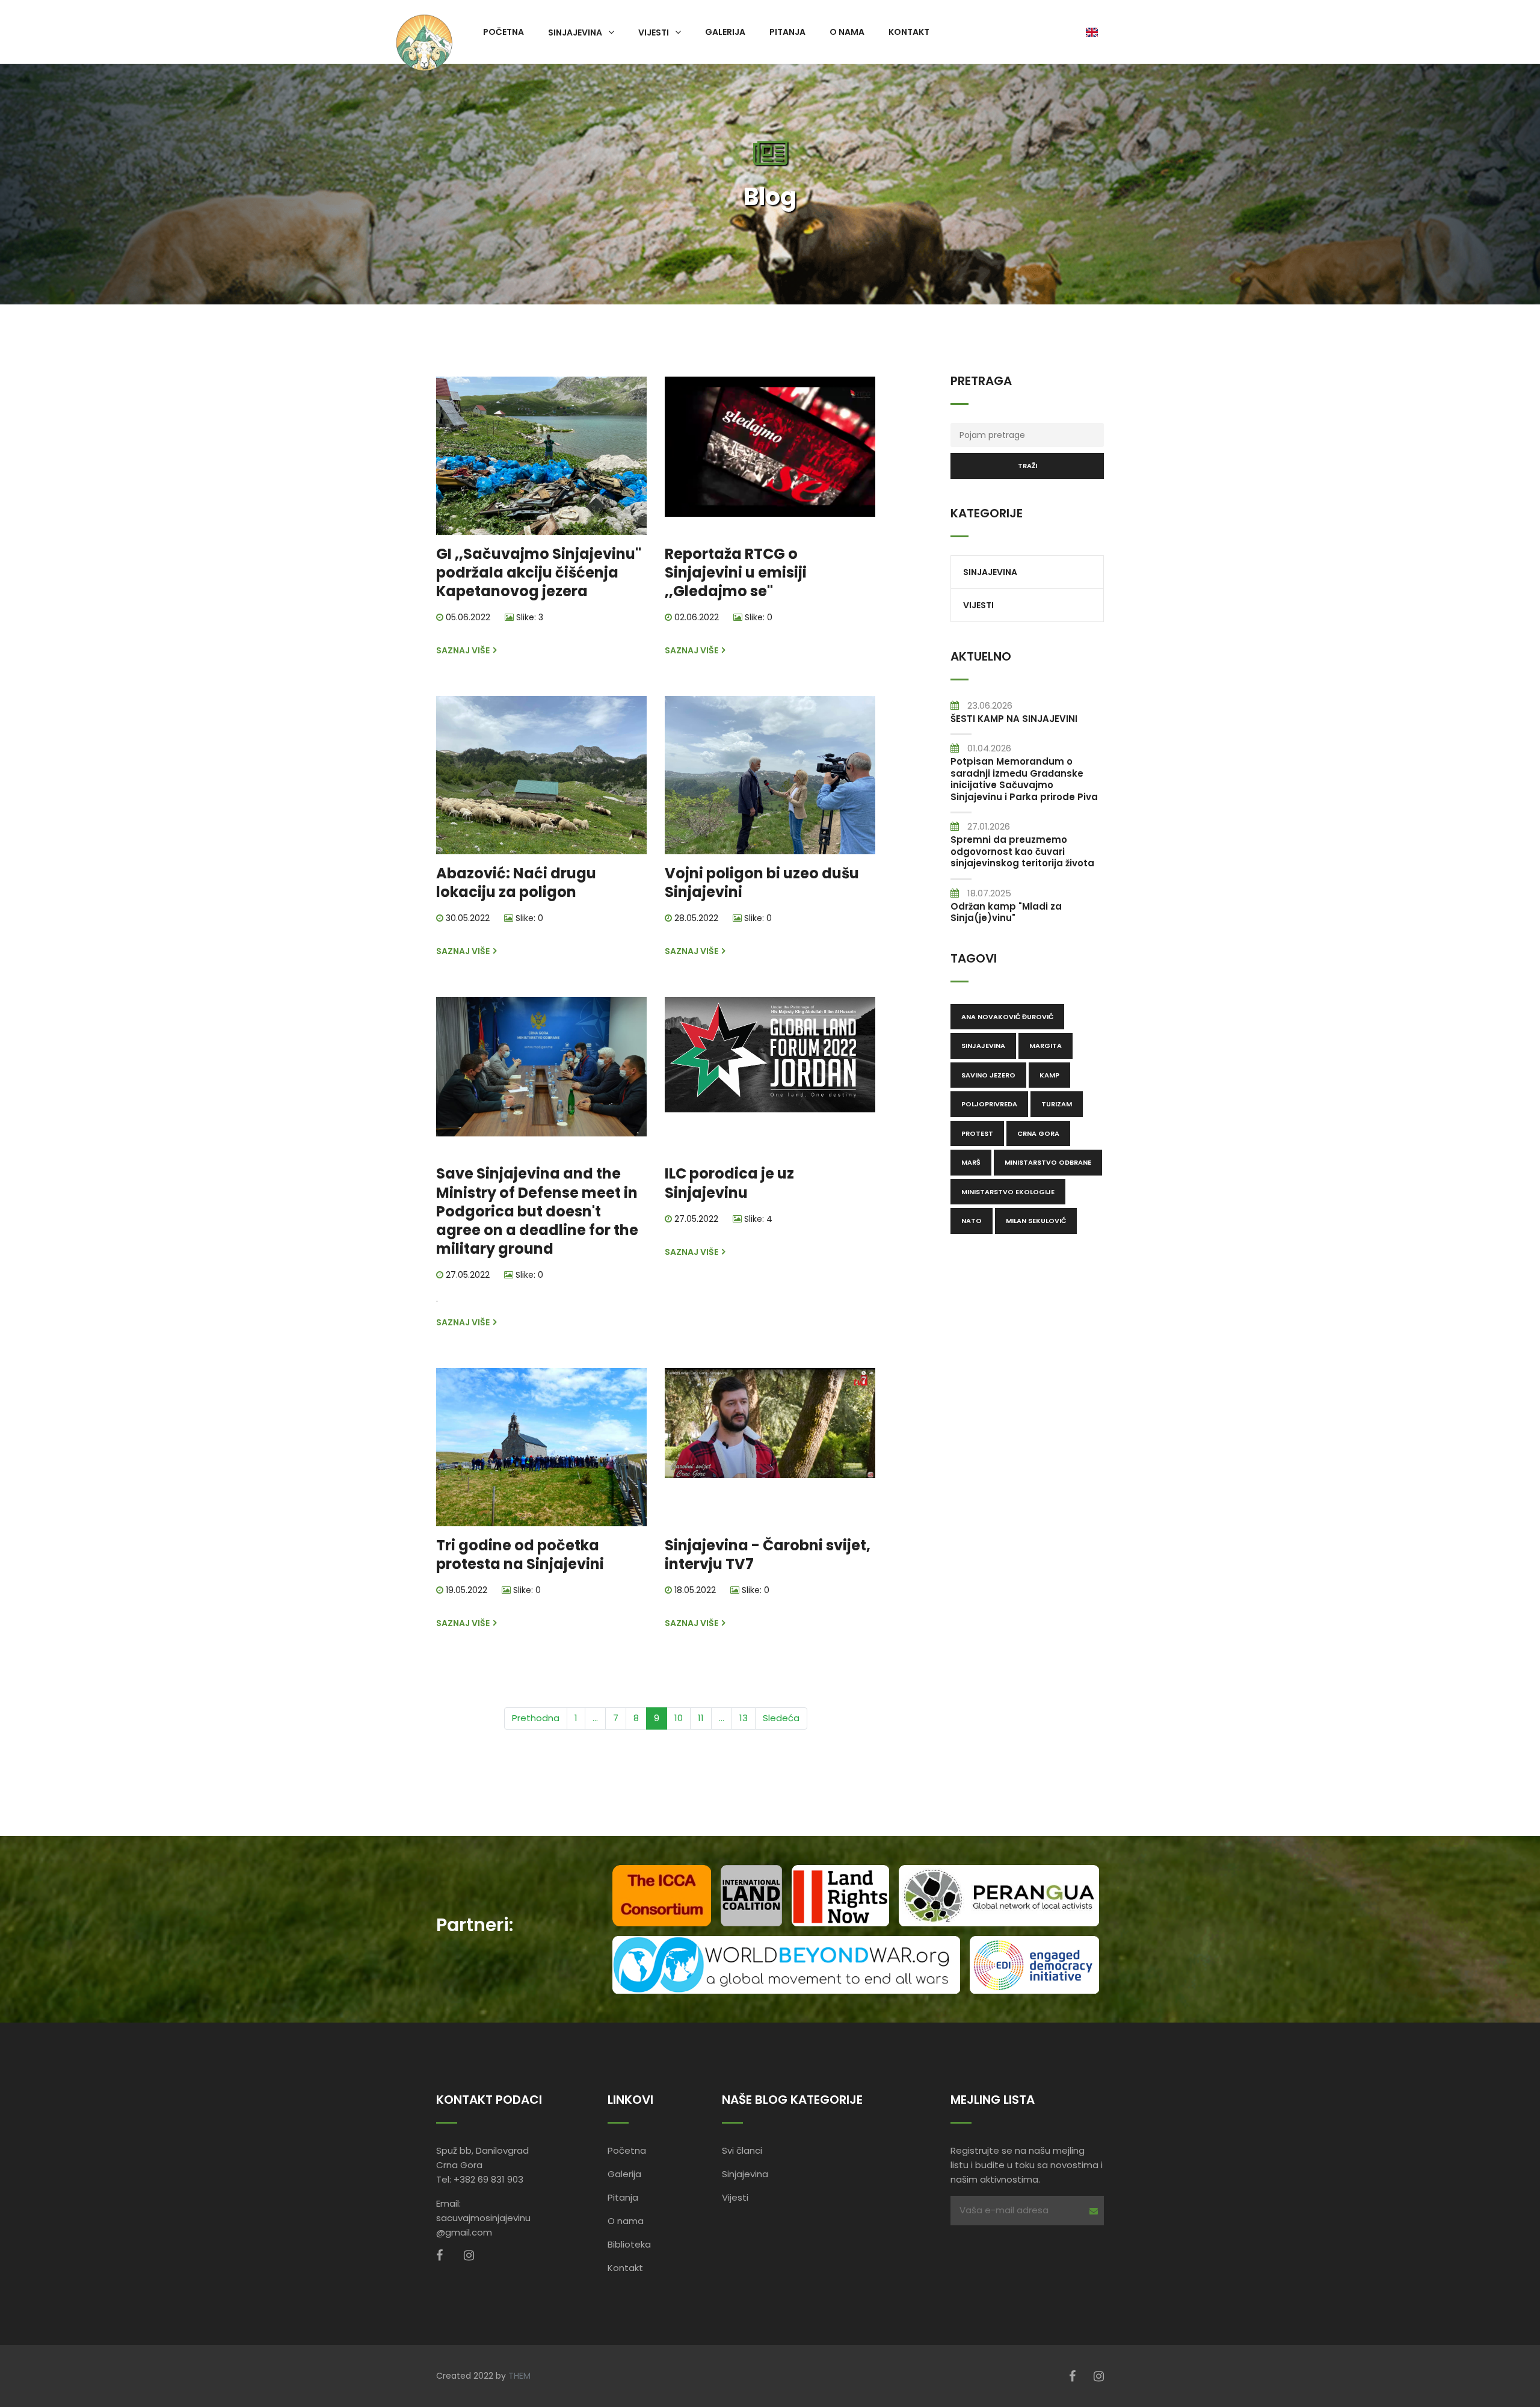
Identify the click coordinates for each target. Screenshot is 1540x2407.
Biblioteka (629, 2244)
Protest (977, 1133)
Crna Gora (1038, 1133)
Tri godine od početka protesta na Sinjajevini (520, 1555)
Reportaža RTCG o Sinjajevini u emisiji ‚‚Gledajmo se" (736, 572)
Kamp (1049, 1075)
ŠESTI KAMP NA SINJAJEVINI (1014, 719)
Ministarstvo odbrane (1048, 1162)
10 (679, 1718)
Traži (1027, 466)
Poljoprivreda (989, 1104)
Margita (1046, 1046)
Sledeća (781, 1718)
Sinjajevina (575, 32)
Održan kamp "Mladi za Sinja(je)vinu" (1006, 912)
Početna (504, 32)
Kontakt (909, 32)
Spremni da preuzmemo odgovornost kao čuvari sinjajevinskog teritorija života (1022, 851)
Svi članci (742, 2150)
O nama (847, 32)
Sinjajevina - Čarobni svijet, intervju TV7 (768, 1555)
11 (701, 1718)
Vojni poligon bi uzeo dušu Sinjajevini (762, 883)
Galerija (725, 32)
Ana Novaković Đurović (1007, 1017)
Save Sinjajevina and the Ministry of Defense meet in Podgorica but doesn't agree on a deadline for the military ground (537, 1211)
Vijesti (654, 32)
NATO (972, 1221)
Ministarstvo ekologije (1008, 1192)
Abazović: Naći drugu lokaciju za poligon (516, 883)
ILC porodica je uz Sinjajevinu (729, 1183)
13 (744, 1718)
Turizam (1057, 1104)
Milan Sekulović (1036, 1221)
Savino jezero (988, 1075)
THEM (519, 2376)
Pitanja (787, 32)
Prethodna (536, 1718)
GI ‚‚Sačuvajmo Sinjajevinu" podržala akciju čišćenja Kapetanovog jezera (539, 572)
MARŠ (971, 1162)
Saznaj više (464, 650)
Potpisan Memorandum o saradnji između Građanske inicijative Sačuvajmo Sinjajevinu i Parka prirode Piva (1024, 779)
